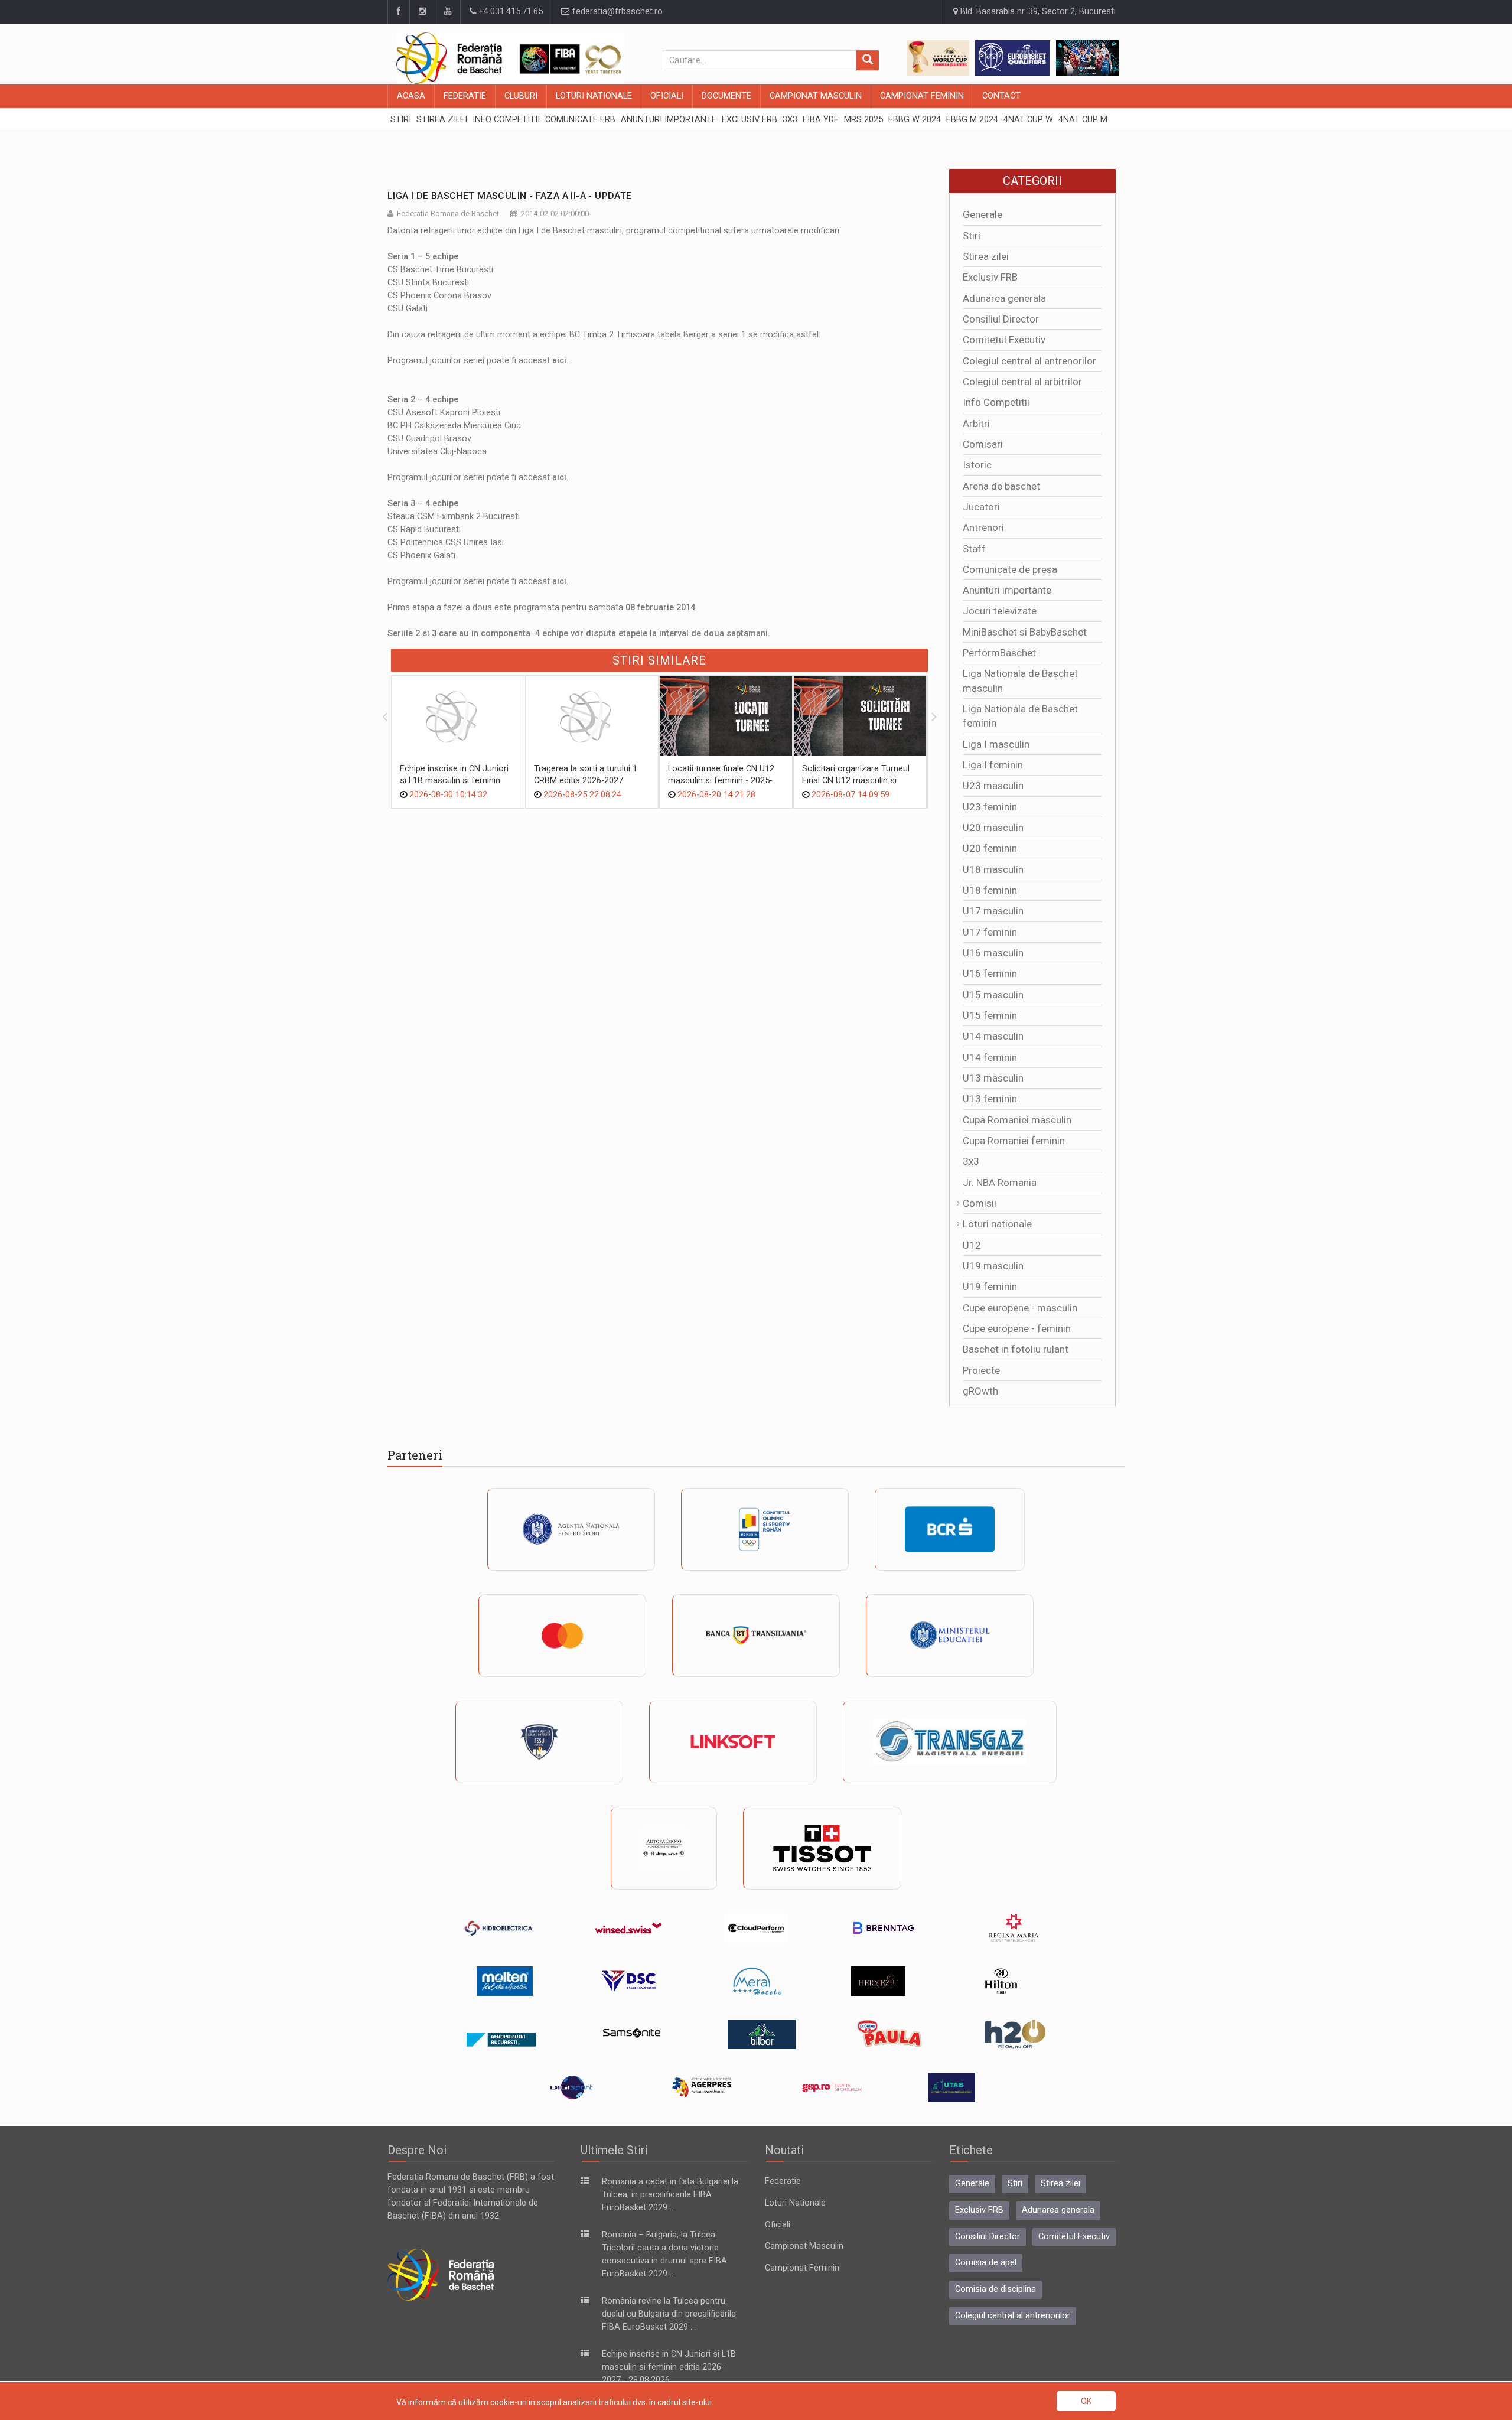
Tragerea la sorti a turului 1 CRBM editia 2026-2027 (586, 775)
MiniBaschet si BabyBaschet (1025, 632)
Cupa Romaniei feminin (1014, 1141)
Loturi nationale (997, 1224)
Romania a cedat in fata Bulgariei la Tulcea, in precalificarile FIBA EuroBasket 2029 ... (670, 2195)
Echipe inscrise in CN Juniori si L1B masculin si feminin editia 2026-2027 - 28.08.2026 (456, 781)
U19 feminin (990, 1286)
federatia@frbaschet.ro (616, 12)
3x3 (971, 1161)
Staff (974, 549)
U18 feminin (990, 890)
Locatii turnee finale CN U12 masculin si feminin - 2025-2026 (721, 781)
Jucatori (981, 507)
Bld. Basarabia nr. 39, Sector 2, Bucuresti (1037, 12)
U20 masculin (993, 828)
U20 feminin (990, 848)
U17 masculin (993, 911)
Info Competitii (996, 402)
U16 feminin (990, 973)
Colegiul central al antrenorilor (1029, 361)
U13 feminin (990, 1099)
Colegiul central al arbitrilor (1022, 382)
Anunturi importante (1007, 590)
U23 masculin (993, 786)
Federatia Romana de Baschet (448, 214)
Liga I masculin (996, 744)
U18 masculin (993, 869)
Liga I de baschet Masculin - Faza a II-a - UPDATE (510, 196)
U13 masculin (993, 1078)
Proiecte (981, 1370)
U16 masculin (993, 953)
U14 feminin (990, 1057)
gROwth (980, 1391)
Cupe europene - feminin (1017, 1328)
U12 (972, 1245)
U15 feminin (990, 1015)
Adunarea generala (1004, 298)
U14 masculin (993, 1036)
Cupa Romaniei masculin (1017, 1120)
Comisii (980, 1203)
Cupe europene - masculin (1020, 1308)
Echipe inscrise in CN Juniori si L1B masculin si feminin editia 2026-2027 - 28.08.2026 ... (669, 2367)
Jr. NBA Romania (1000, 1183)
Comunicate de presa (1010, 569)
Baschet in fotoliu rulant (1016, 1349)
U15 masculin (993, 995)
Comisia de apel (986, 2263)
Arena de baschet (1001, 486)
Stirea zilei (986, 256)
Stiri (972, 236)
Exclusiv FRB (990, 277)
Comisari (983, 444)
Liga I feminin (993, 765)
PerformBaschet (999, 653)
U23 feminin (990, 807)
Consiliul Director (1001, 319)
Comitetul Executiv (1004, 340)
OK (1086, 2401)
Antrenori (983, 527)
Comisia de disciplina (995, 2289)
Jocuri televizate (1000, 611)
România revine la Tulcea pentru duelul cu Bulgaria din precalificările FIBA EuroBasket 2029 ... (669, 2314)
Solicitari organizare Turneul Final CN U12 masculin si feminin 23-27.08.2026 (856, 781)
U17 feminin (990, 932)
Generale (983, 214)
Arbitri (976, 424)
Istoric (977, 465)
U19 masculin (993, 1266)
